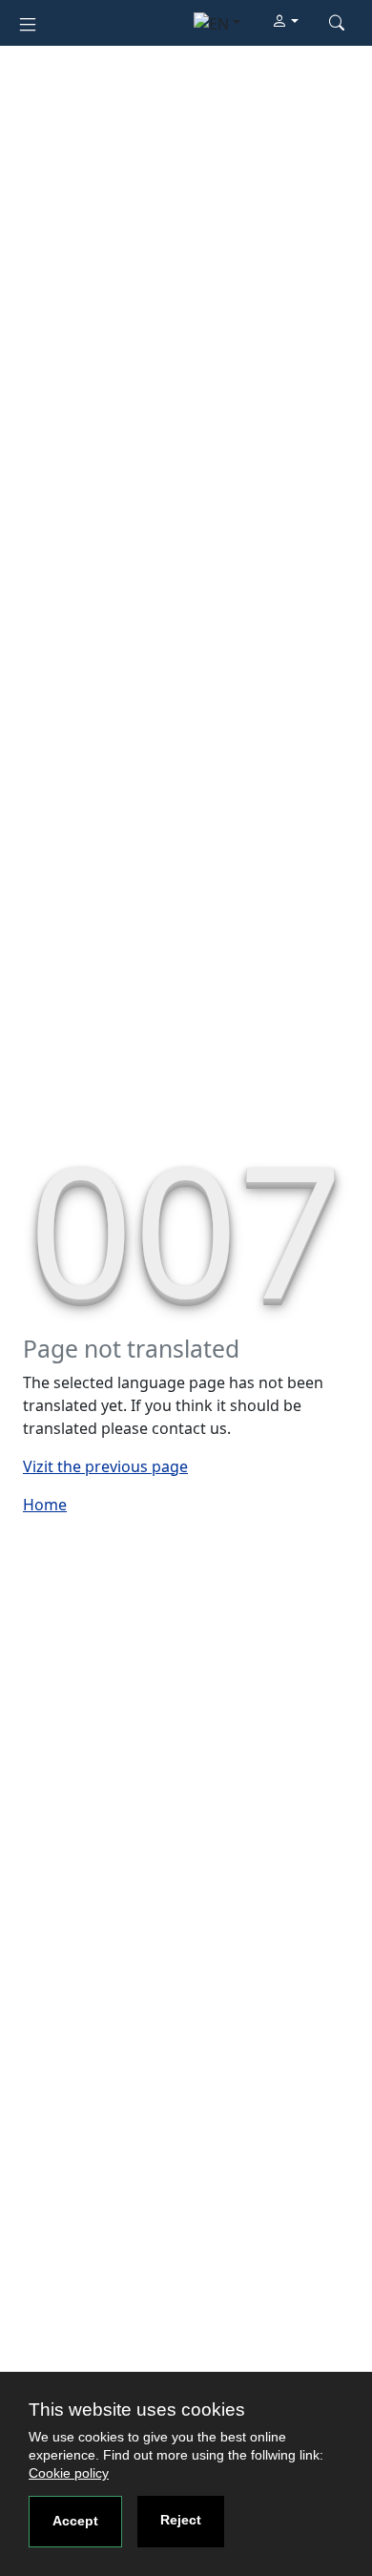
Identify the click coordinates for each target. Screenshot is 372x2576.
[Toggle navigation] (28, 22)
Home (45, 1505)
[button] (285, 22)
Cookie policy (69, 2473)
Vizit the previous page (105, 1466)
